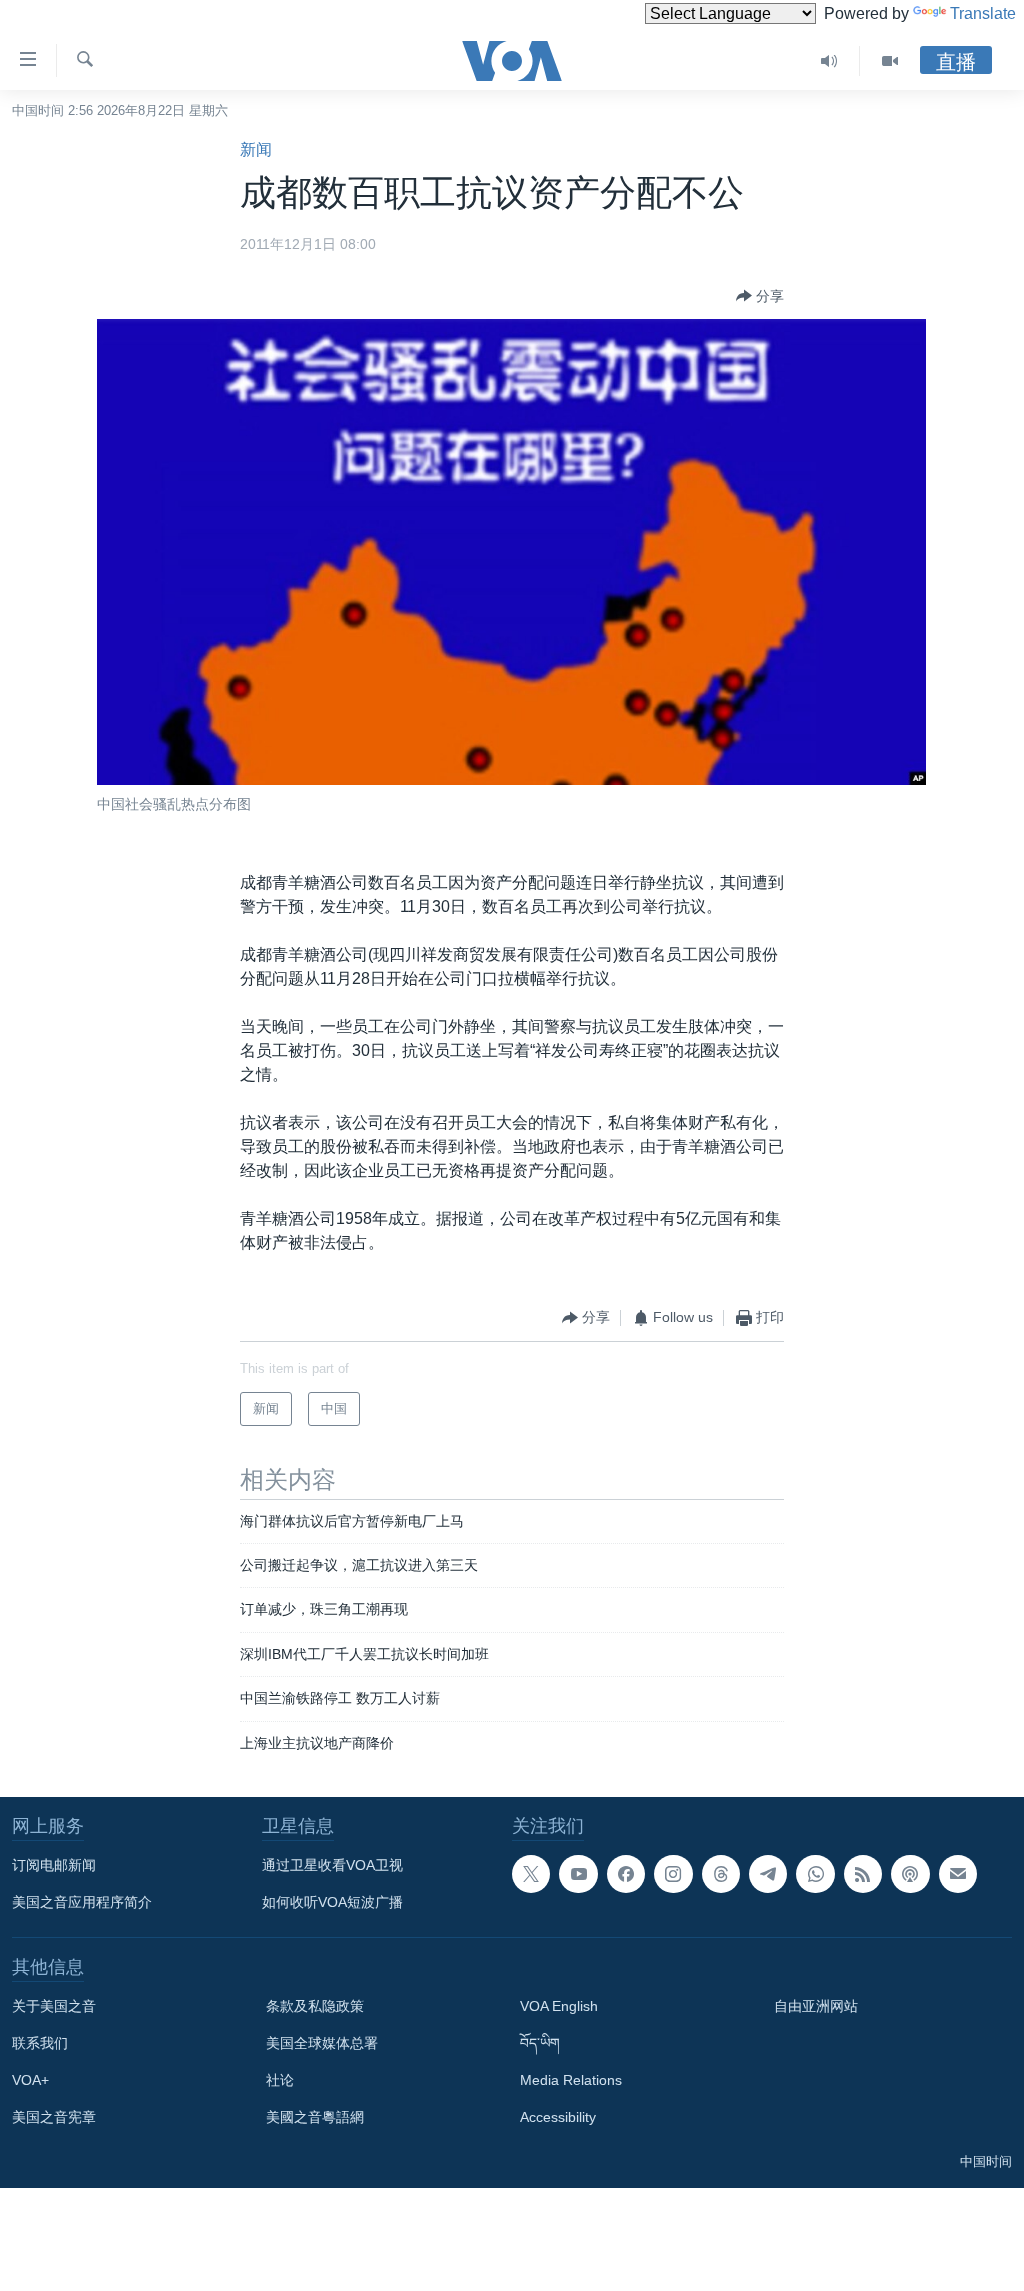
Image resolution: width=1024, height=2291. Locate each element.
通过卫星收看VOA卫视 (332, 1865)
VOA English (559, 2006)
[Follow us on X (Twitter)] (531, 1874)
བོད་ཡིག (540, 2043)
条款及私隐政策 (315, 2006)
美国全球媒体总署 (322, 2043)
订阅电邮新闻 (54, 1865)
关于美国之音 (54, 2006)
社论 (280, 2080)
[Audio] (829, 61)
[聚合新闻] (863, 1874)
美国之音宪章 (54, 2117)
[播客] (910, 1874)
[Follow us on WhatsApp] (815, 1874)
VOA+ (30, 2080)
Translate (983, 13)
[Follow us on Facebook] (626, 1874)
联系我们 (40, 2043)
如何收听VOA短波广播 (332, 1902)
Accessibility (558, 2117)
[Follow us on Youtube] (578, 1874)
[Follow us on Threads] (721, 1874)
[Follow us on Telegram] (768, 1874)
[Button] (760, 296)
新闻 (256, 149)
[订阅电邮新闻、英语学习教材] (958, 1874)
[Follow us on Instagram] (673, 1874)
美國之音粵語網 (315, 2117)
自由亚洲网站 (816, 2006)
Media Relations (571, 2080)
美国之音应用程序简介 (82, 1902)
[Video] (890, 61)
